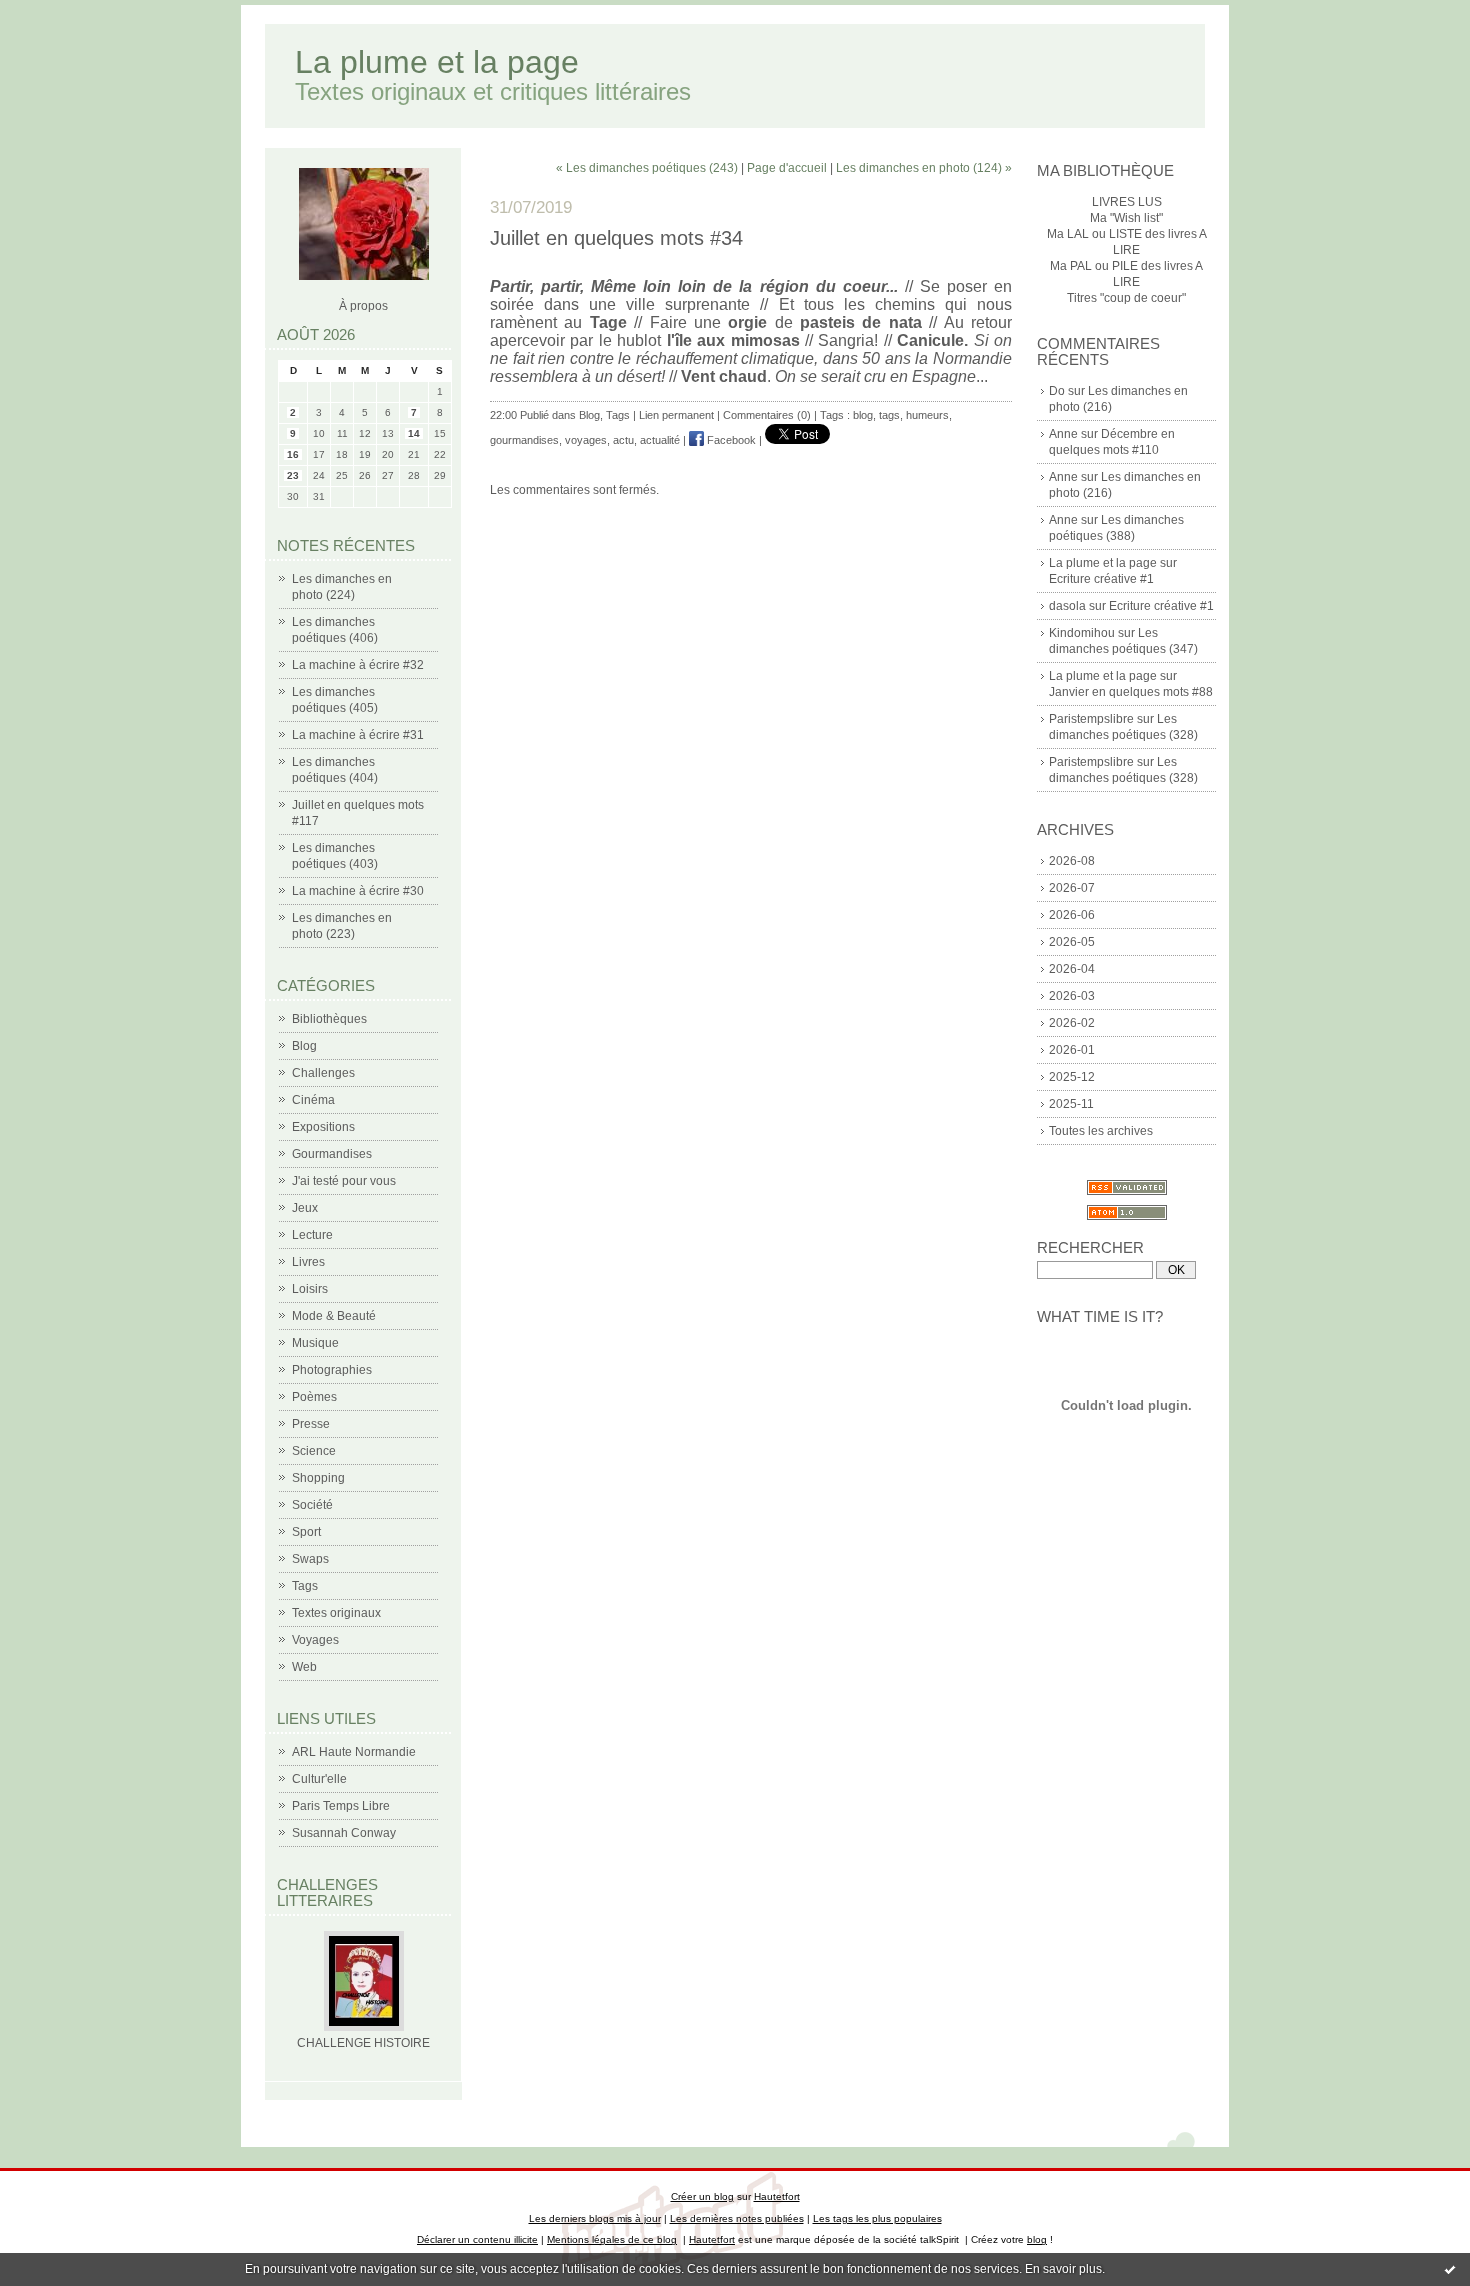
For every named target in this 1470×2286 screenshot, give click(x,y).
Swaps (310, 1559)
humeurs (927, 415)
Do (1057, 391)
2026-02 (1072, 1023)
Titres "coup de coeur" (1126, 298)
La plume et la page (437, 62)
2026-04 (1072, 969)
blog (863, 415)
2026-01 (1072, 1050)
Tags (305, 1586)
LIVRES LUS (1127, 202)
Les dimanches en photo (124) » (924, 168)
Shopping (318, 1478)
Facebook (730, 440)
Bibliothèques (329, 1019)
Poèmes (314, 1397)
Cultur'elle (319, 1779)
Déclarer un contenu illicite (477, 2239)
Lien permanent (676, 415)
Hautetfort (777, 2196)
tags (889, 415)
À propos (363, 306)
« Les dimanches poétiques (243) (647, 168)
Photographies (332, 1370)
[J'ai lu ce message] (1450, 2269)
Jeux (305, 1208)
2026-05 (1072, 942)
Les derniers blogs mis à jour (595, 2218)
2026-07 (1072, 888)
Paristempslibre (1091, 719)
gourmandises (524, 440)
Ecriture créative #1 (1101, 579)
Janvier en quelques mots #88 (1131, 692)
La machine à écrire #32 (358, 665)
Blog (304, 1046)
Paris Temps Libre (341, 1806)
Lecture (312, 1235)
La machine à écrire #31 (358, 735)
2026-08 (1072, 861)
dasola (1067, 606)
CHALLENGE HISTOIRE (363, 2043)
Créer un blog (702, 2196)
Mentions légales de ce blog (612, 2239)
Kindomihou (1082, 633)
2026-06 (1072, 915)
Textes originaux (336, 1613)
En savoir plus (1063, 2269)
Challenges (323, 1073)
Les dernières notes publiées (737, 2218)
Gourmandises (332, 1154)
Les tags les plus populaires (877, 2218)
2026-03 (1072, 996)
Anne (1063, 434)
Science (314, 1451)
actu (623, 440)
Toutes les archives (1101, 1131)
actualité (660, 440)
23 (293, 475)
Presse (311, 1424)
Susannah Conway (344, 1833)
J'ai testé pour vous (344, 1181)
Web (304, 1667)
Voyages (315, 1640)
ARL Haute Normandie (354, 1752)
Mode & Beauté (334, 1316)
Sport (306, 1532)
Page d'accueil (787, 168)
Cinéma (313, 1100)
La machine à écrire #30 (358, 891)
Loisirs (310, 1289)
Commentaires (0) (767, 415)
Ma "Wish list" (1126, 218)
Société (312, 1505)
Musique (315, 1343)
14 (414, 433)
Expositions (323, 1127)
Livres (308, 1262)
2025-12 (1072, 1077)
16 (293, 454)
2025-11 (1071, 1104)
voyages (586, 440)
